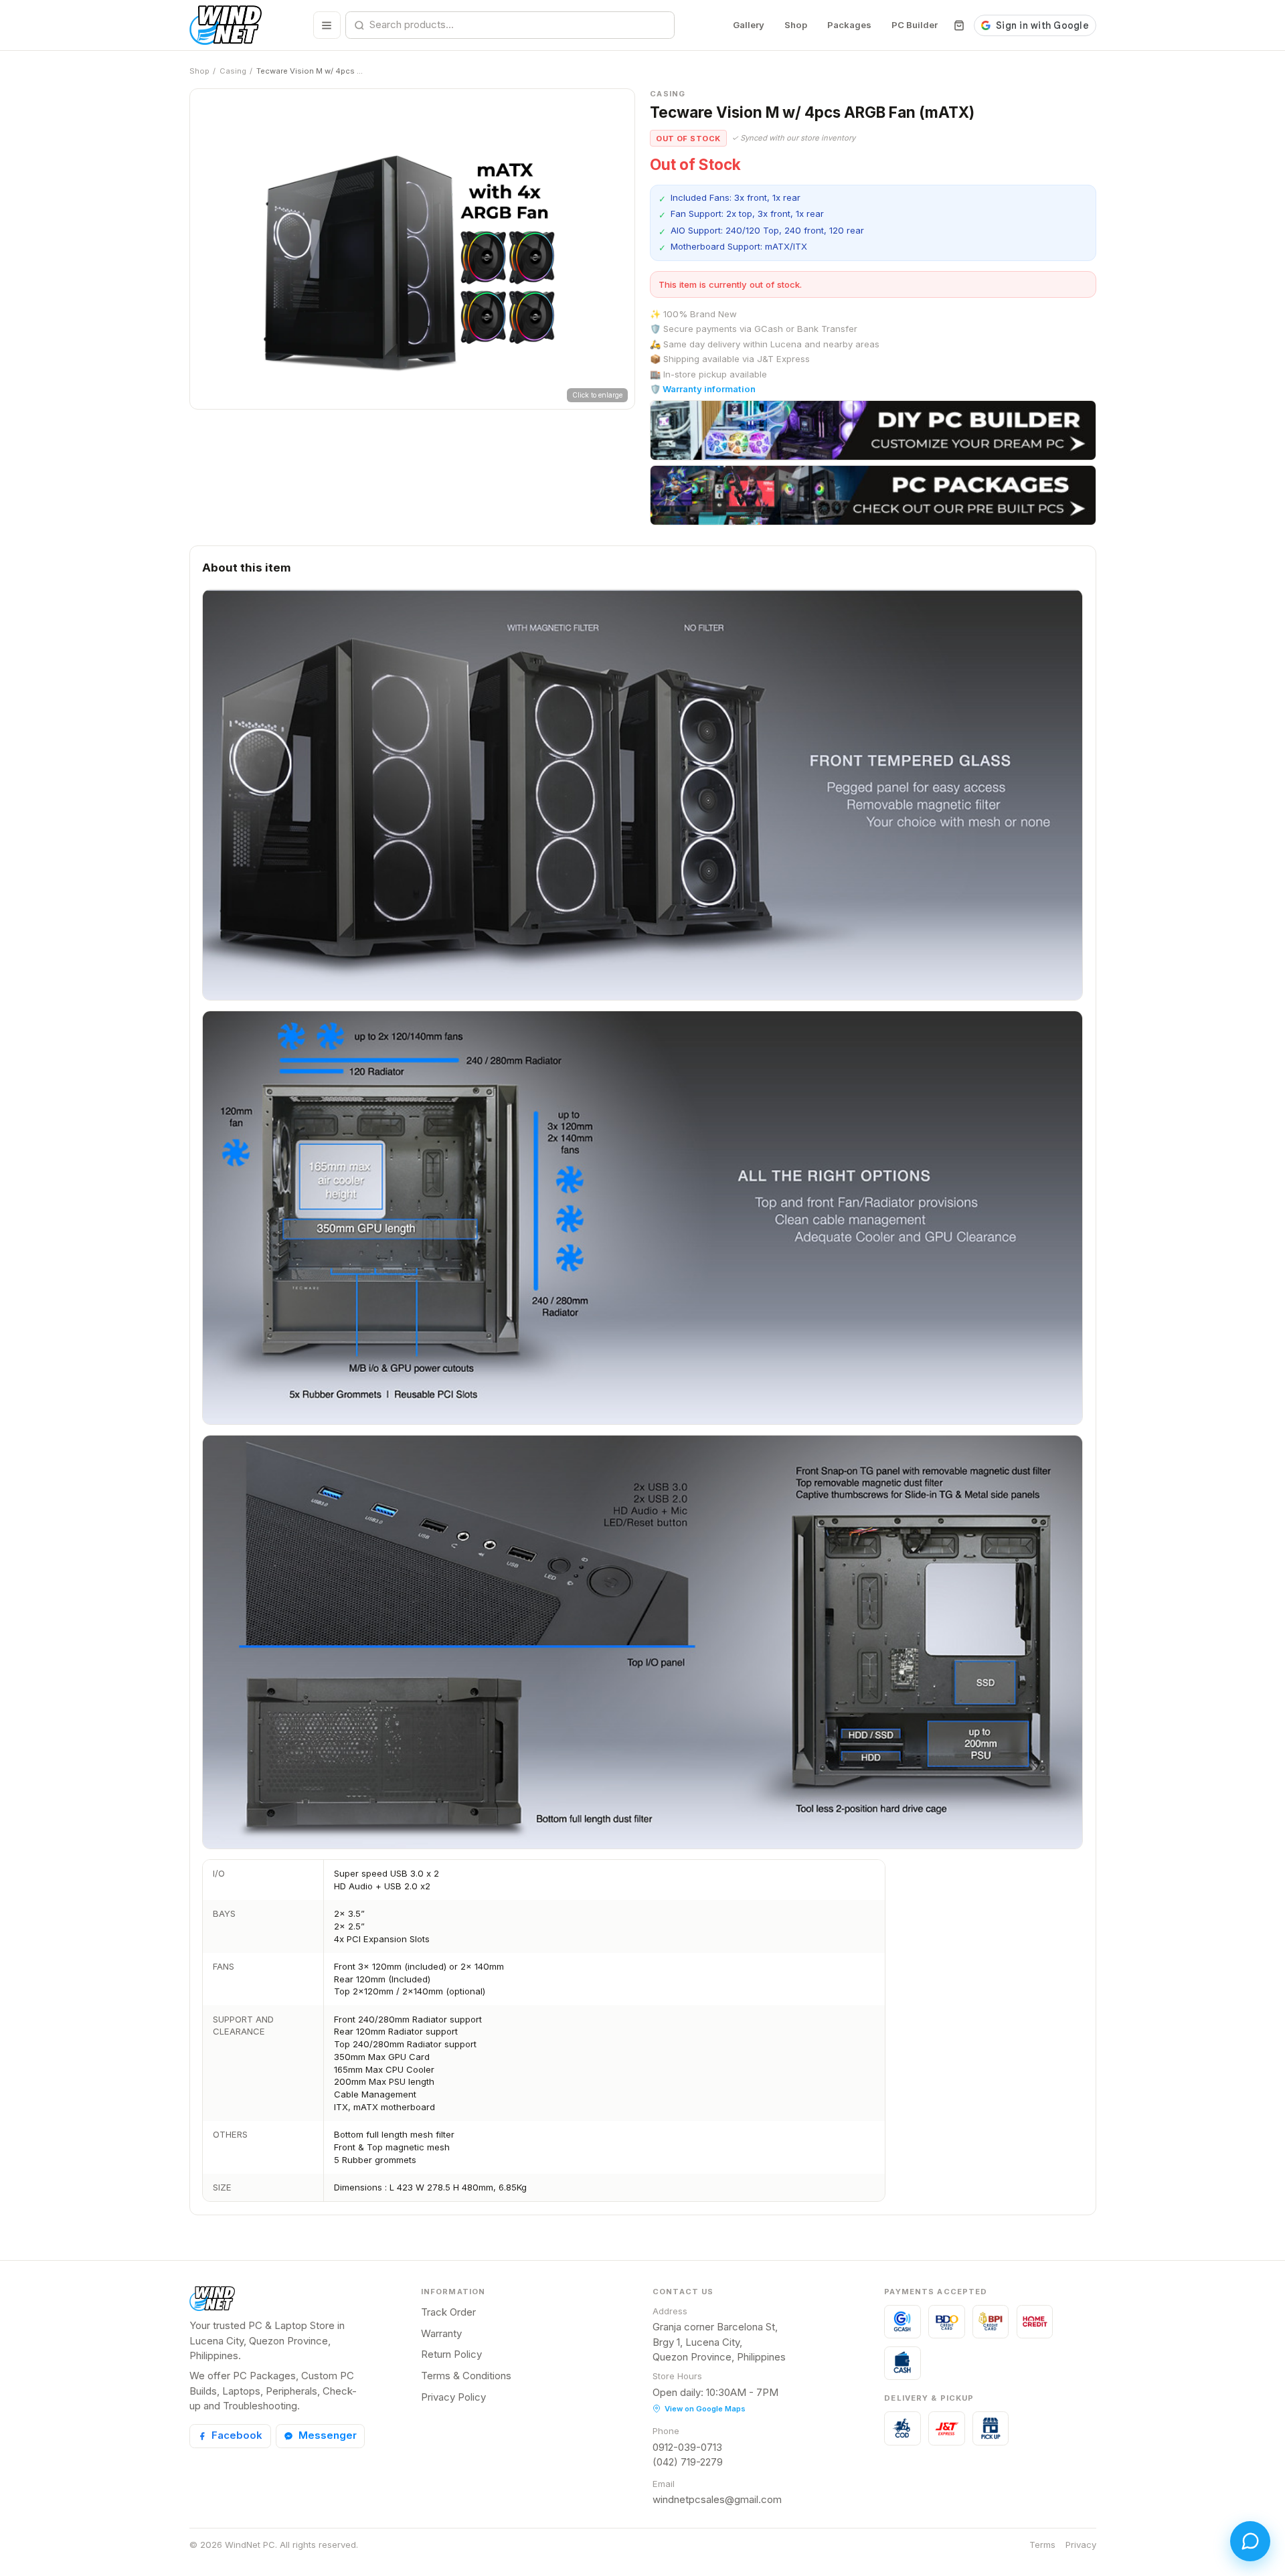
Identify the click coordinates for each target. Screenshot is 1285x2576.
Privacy (1081, 2545)
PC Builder (915, 25)
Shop (796, 25)
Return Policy (451, 2354)
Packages (849, 25)
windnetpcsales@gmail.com (717, 2499)
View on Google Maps (705, 2409)
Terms (1042, 2545)
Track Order (448, 2312)
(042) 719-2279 (688, 2462)
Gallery (749, 25)
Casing (233, 71)
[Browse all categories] (327, 25)
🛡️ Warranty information (703, 389)
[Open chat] (1250, 2541)
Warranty (441, 2333)
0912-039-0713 (687, 2447)
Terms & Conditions (466, 2376)
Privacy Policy (453, 2397)
